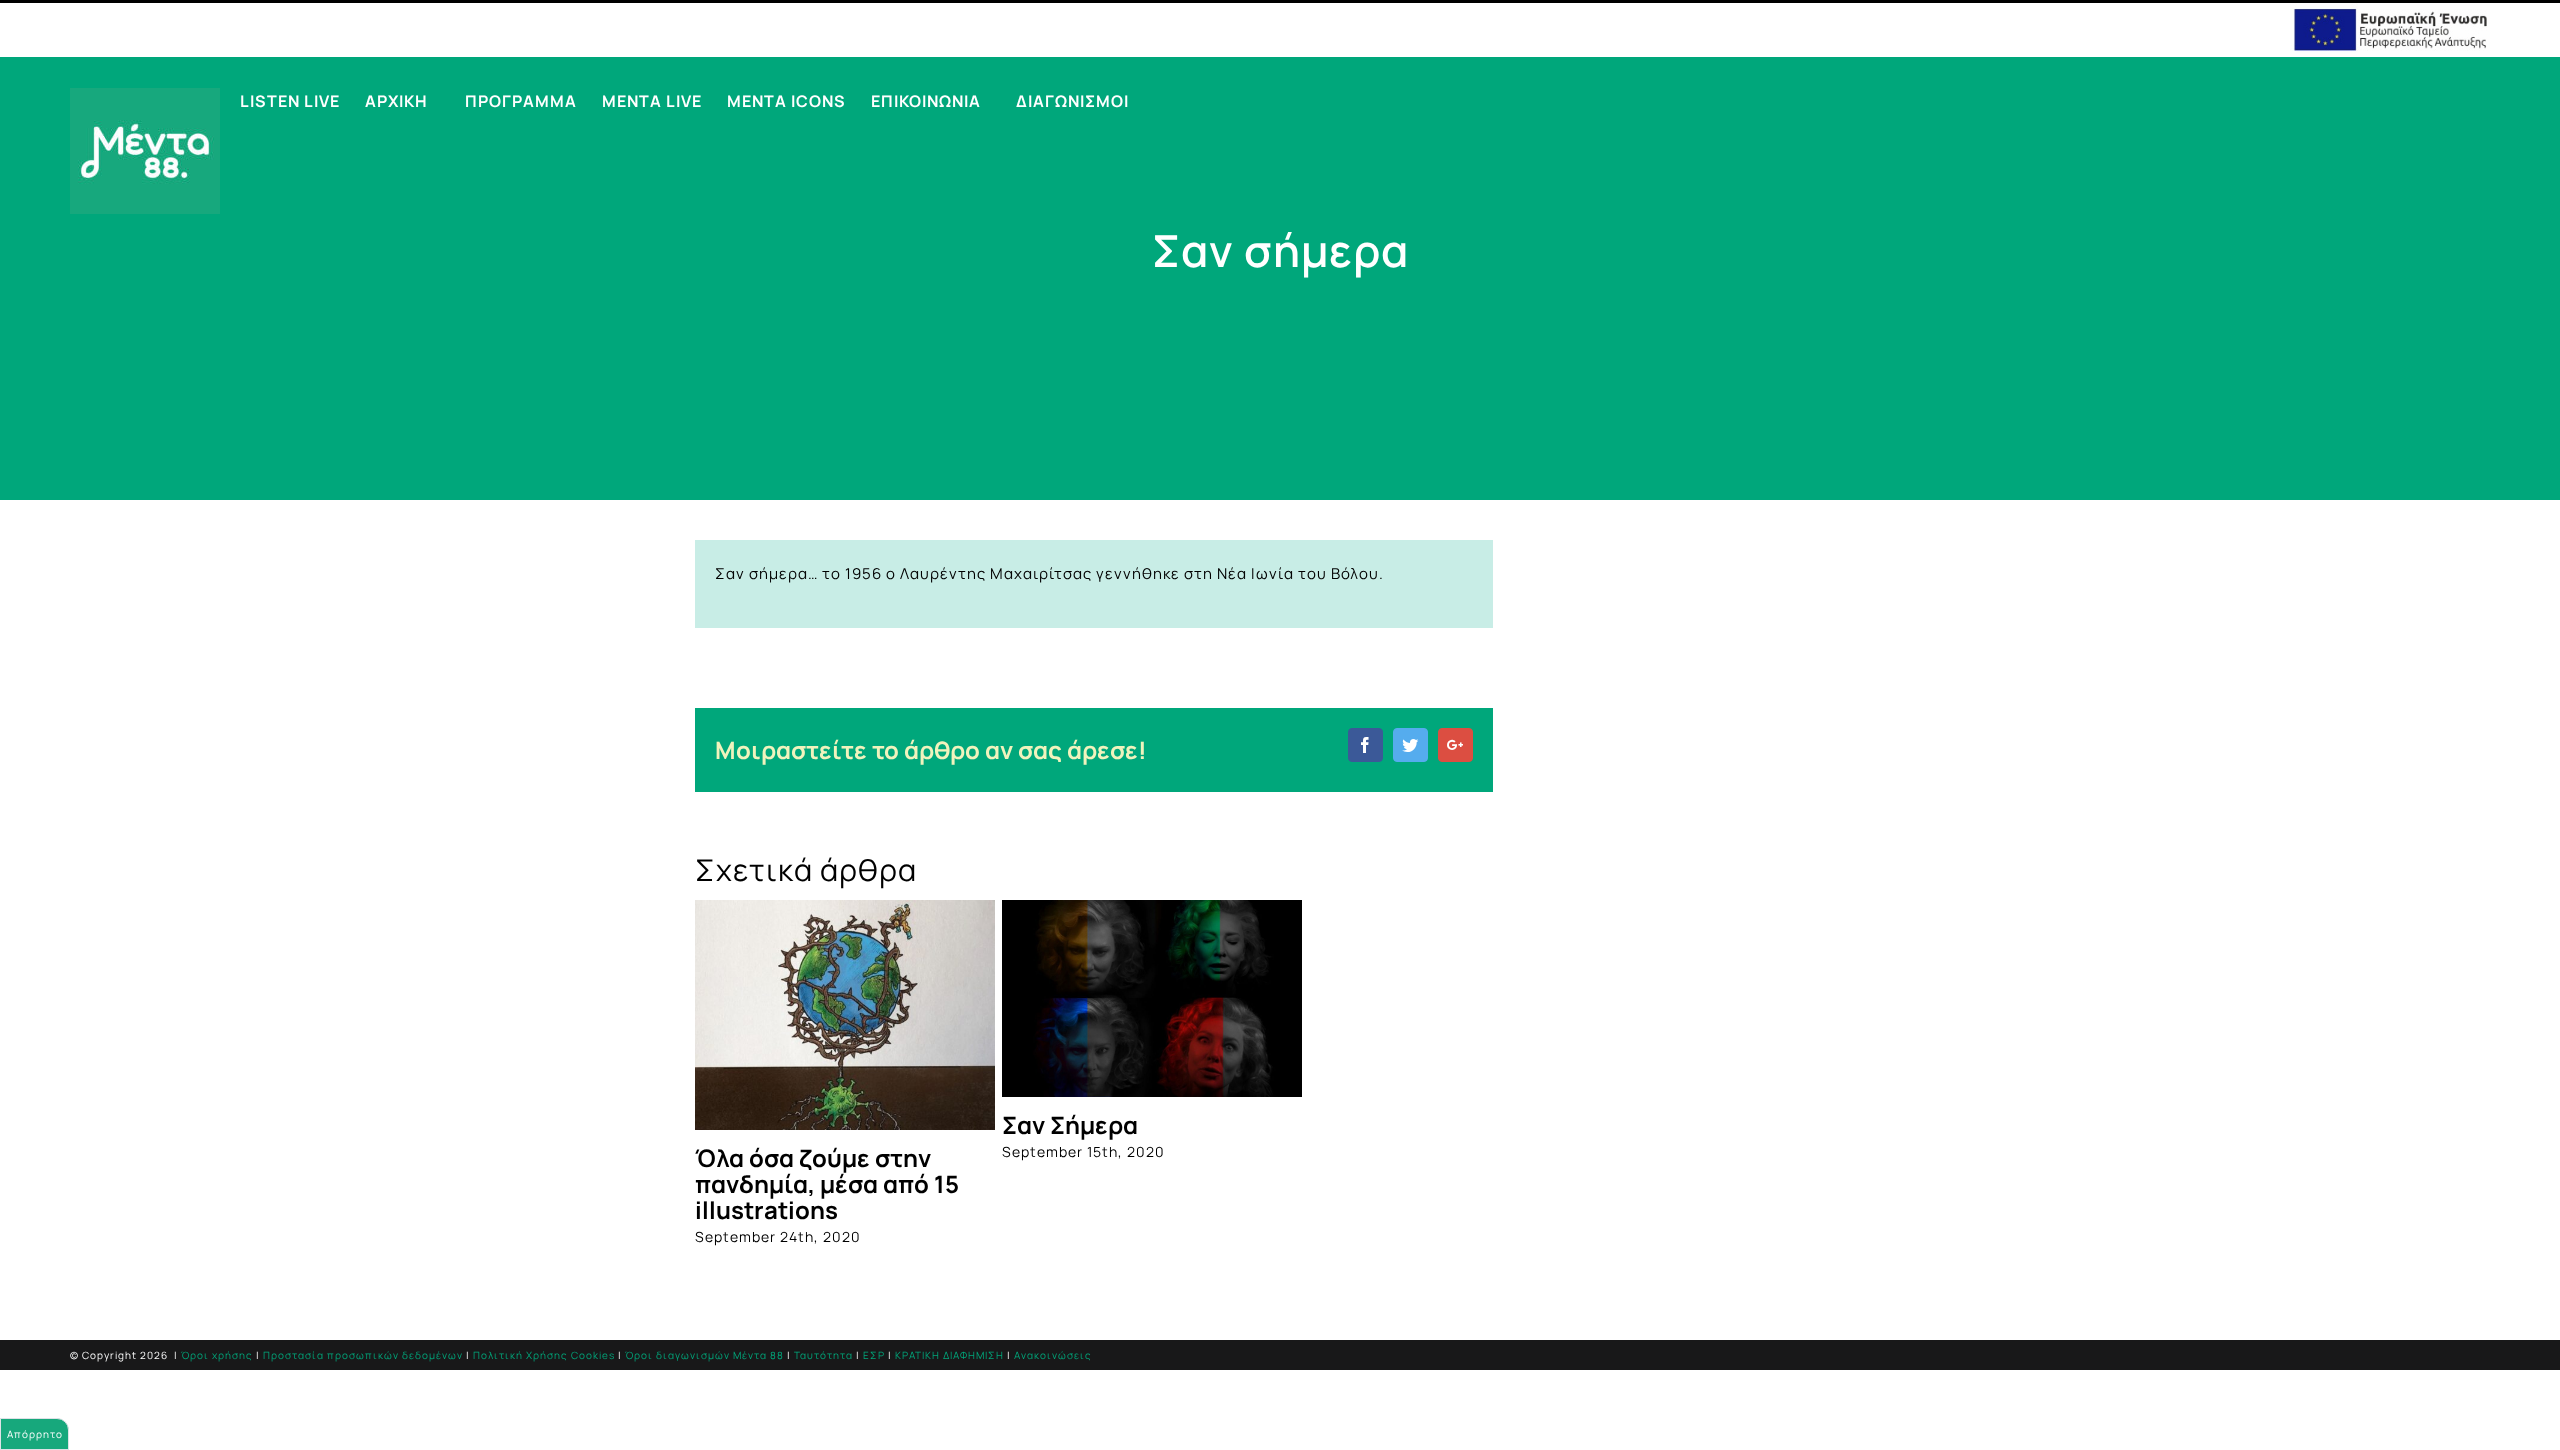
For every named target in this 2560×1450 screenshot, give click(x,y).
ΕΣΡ (874, 1355)
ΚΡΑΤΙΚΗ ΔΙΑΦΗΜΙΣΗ (949, 1355)
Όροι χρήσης (217, 1355)
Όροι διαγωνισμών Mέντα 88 (704, 1355)
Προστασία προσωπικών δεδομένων (363, 1355)
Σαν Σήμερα (1070, 1124)
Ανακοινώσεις (1053, 1355)
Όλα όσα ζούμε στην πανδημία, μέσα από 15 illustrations (827, 1183)
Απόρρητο (35, 1434)
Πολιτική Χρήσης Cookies (544, 1355)
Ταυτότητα (823, 1355)
